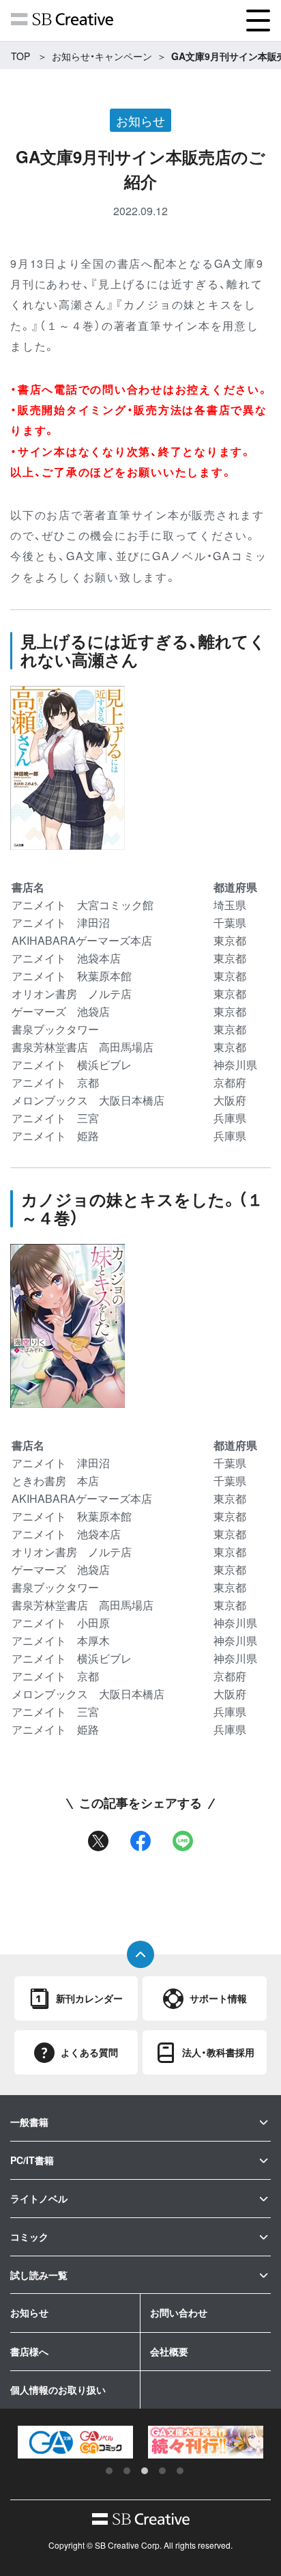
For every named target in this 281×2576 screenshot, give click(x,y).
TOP (20, 56)
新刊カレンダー (89, 1998)
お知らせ (29, 2312)
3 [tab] (145, 2471)
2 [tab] (127, 2471)
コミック (29, 2236)
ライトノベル (39, 2198)
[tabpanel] (75, 2442)
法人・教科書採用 (218, 2052)
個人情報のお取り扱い (58, 2390)
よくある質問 (89, 2052)
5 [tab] (180, 2471)
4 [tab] (162, 2471)
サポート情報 (218, 1998)
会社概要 (169, 2351)
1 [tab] (109, 2471)
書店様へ (29, 2351)
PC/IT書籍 (32, 2160)
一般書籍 (29, 2122)
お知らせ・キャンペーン (102, 56)
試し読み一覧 (39, 2275)
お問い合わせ (179, 2312)
